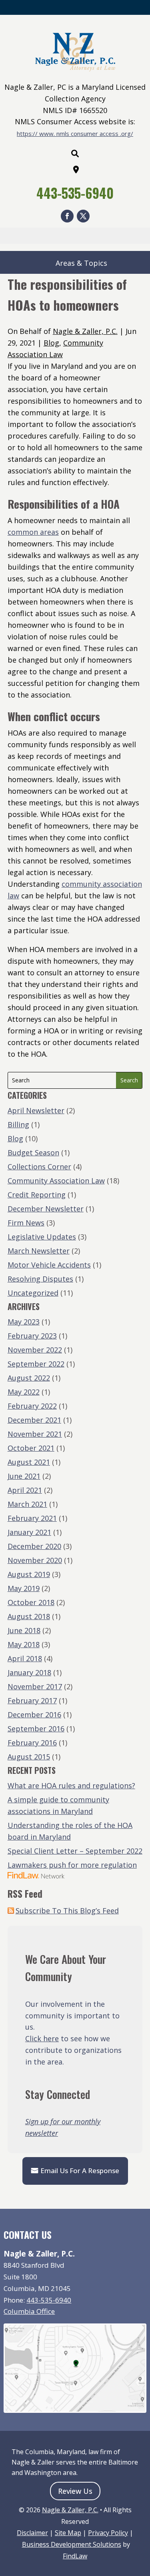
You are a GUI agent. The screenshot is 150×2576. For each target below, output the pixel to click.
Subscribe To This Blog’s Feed (67, 1911)
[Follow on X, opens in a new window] (83, 216)
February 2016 (32, 1743)
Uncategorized (33, 1293)
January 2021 (29, 1532)
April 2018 (25, 1658)
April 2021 (25, 1490)
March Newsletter (39, 1251)
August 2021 (29, 1462)
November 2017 (35, 1686)
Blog (51, 343)
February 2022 (32, 1406)
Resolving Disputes (40, 1279)
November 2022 (35, 1350)
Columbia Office (29, 2311)
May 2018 (24, 1644)
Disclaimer (32, 2533)
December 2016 (34, 1715)
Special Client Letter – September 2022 (75, 1851)
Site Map (68, 2533)
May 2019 (24, 1588)
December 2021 (34, 1420)
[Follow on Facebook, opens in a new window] (67, 216)
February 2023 (32, 1336)
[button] (142, 2518)
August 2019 (29, 1574)
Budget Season (33, 1153)
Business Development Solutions (72, 2544)
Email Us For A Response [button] (80, 2171)
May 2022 (24, 1392)
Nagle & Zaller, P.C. (85, 331)
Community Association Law (56, 1181)
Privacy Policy (108, 2533)
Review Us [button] (75, 2491)
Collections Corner (39, 1167)
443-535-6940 (75, 193)
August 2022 (29, 1378)
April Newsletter (36, 1110)
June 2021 (24, 1476)
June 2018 (24, 1630)
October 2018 (31, 1602)
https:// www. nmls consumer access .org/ (75, 133)
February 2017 (32, 1700)
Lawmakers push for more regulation (72, 1865)
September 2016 (36, 1729)
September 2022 (36, 1364)
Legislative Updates (42, 1237)
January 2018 (29, 1672)
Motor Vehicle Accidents (49, 1265)
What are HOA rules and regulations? (71, 1785)
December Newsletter (46, 1209)
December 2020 (34, 1546)
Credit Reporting (37, 1195)
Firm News (26, 1223)
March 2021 (27, 1504)
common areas (33, 532)
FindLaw (75, 2556)
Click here (42, 2038)
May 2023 (24, 1322)
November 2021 (35, 1434)
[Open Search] (75, 154)
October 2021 (31, 1448)
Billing (18, 1124)
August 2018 (29, 1616)
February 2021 (32, 1518)
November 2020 (35, 1560)
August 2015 (29, 1757)
